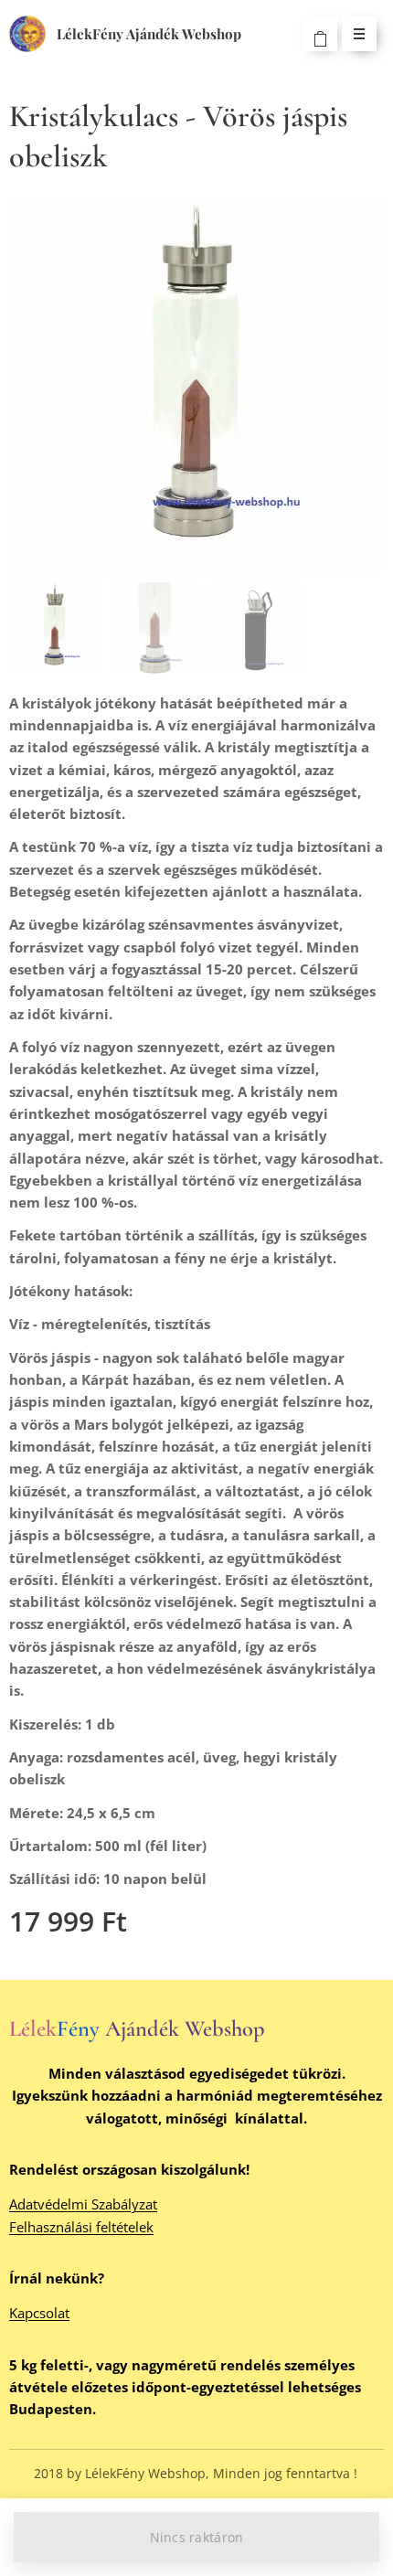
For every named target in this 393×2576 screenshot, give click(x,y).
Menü (359, 34)
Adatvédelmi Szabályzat (83, 2204)
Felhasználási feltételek (81, 2227)
